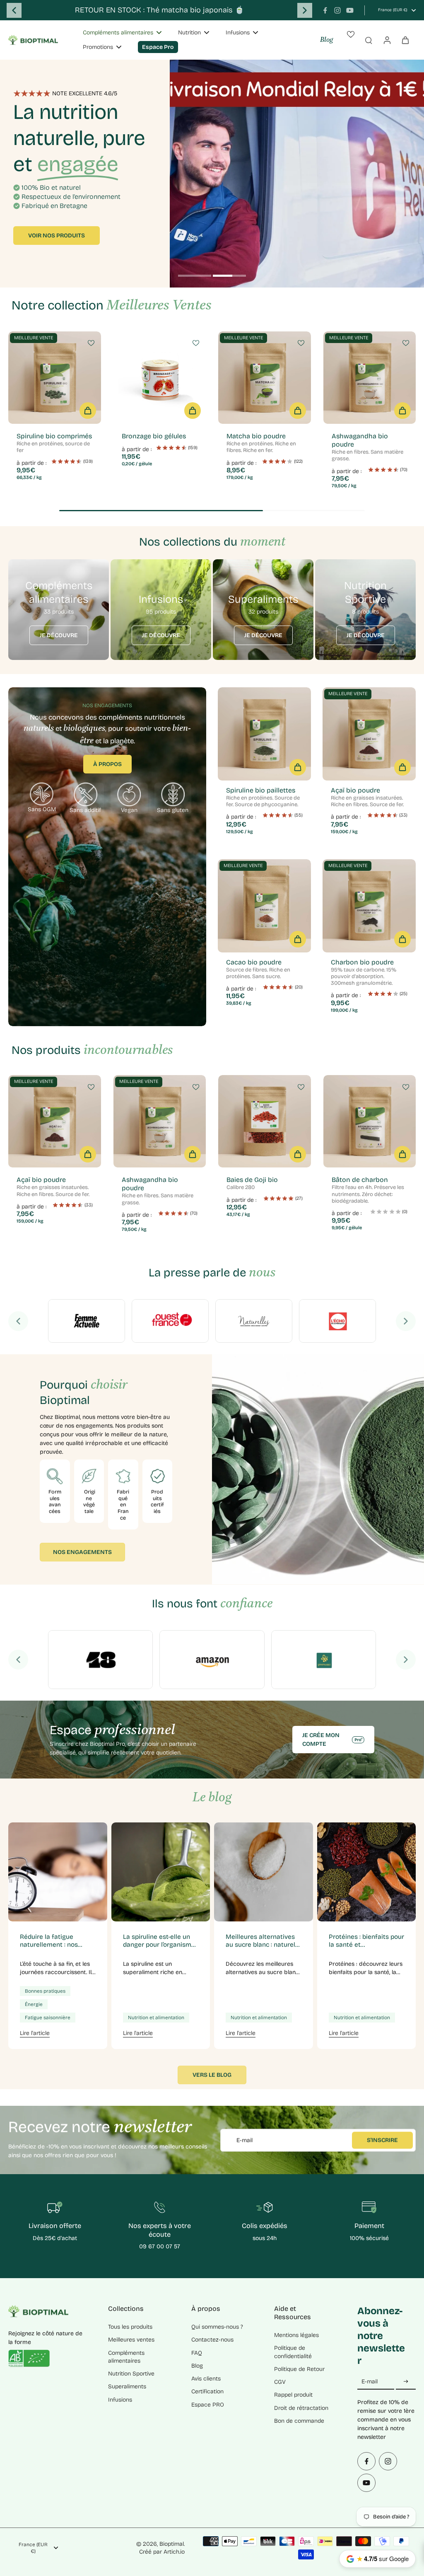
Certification (207, 2391)
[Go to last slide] (18, 1321)
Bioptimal (172, 2544)
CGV (280, 2382)
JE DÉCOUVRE (59, 635)
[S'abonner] (406, 2381)
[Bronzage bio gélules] (160, 378)
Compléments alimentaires (126, 2357)
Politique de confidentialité (293, 2352)
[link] (87, 1321)
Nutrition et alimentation (156, 2018)
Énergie (34, 2004)
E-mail (245, 2140)
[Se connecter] (387, 40)
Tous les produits (130, 2327)
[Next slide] (305, 10)
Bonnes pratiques (45, 1991)
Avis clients (206, 2379)
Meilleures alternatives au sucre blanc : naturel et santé (260, 1941)
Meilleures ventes (131, 2340)
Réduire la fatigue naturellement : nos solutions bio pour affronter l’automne (49, 1941)
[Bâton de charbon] (370, 1121)
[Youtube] (350, 10)
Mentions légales (296, 2335)
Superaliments (127, 2386)
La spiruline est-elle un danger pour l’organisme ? (159, 1941)
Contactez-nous (212, 2340)
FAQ (197, 2353)
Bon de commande (299, 2421)
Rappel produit (293, 2395)
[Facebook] (325, 10)
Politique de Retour (299, 2369)
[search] (369, 40)
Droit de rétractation (301, 2408)
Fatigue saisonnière (48, 2018)
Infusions (120, 2400)
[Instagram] (337, 10)
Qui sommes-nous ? (217, 2327)
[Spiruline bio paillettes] (264, 734)
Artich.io (174, 2552)
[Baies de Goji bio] (265, 1121)
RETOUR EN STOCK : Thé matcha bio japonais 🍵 (160, 10)
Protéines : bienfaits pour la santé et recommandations (366, 1941)
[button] (88, 411)
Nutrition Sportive (131, 2374)
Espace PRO (208, 2405)
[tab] (195, 277)
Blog (326, 40)
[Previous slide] (14, 10)
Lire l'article (35, 2033)
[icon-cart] (405, 40)
